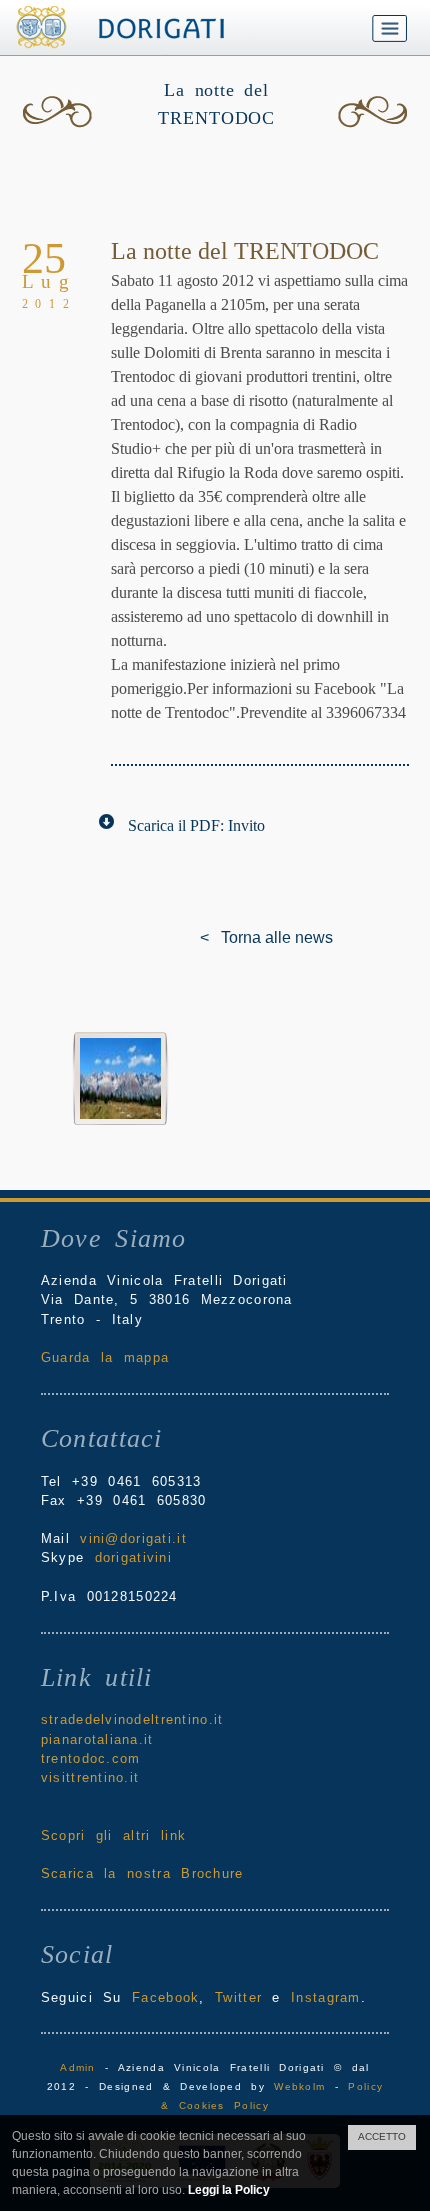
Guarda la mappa (105, 1357)
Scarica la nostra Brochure (142, 1873)
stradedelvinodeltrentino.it (132, 1719)
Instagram (326, 1997)
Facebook (165, 1997)
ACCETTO (382, 2136)
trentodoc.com (91, 1758)
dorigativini (133, 1557)
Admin (77, 2067)
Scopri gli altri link (113, 1835)
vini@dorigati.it (133, 1538)
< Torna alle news (215, 937)
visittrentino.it (90, 1777)
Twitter (238, 1997)
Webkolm (299, 2086)
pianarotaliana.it (97, 1739)
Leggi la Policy (229, 2190)
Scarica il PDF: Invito (196, 825)
